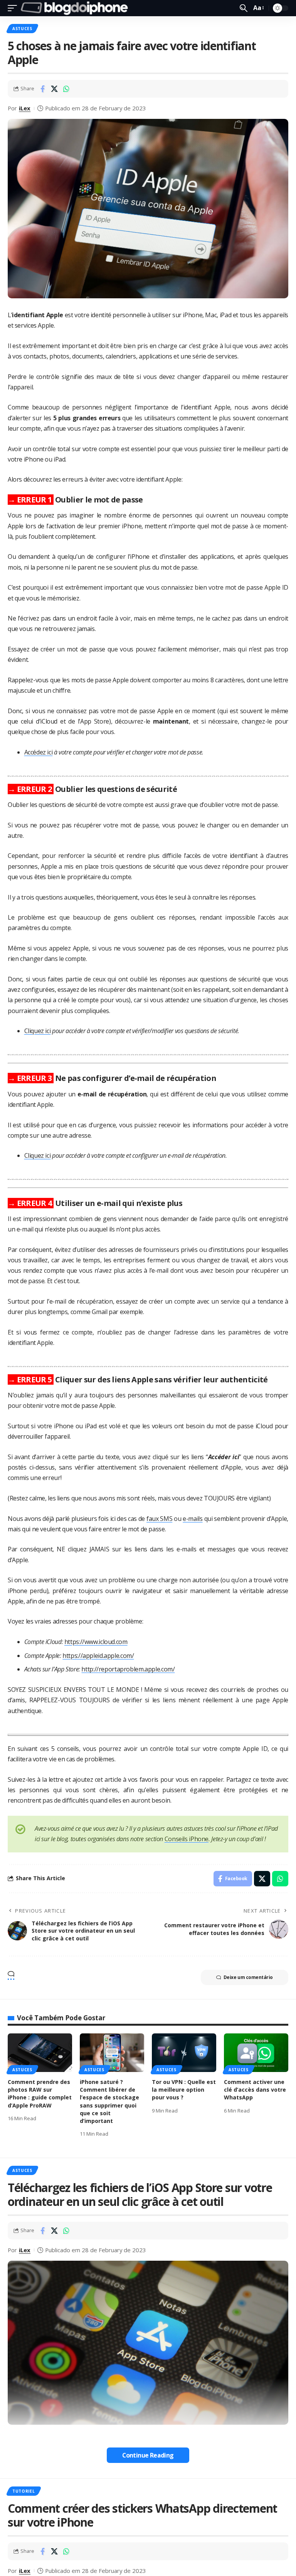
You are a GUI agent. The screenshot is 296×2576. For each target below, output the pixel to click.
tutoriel (24, 2491)
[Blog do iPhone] (76, 8)
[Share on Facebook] (42, 89)
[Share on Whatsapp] (66, 89)
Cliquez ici (38, 1031)
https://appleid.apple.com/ (98, 1656)
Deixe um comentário (248, 1977)
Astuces (22, 29)
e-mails (193, 1519)
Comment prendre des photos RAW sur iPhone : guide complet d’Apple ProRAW (40, 2094)
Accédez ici (39, 752)
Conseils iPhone (187, 1839)
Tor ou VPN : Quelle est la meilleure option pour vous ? (184, 2090)
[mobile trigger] (14, 8)
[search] (244, 8)
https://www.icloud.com (96, 1642)
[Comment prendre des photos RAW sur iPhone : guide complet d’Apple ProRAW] (40, 2053)
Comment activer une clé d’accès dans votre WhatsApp (255, 2090)
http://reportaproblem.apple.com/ (128, 1669)
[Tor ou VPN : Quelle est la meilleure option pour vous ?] (184, 2053)
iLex (25, 108)
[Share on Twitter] (54, 89)
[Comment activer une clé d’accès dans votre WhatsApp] (256, 2053)
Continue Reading (148, 2455)
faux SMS (159, 1519)
